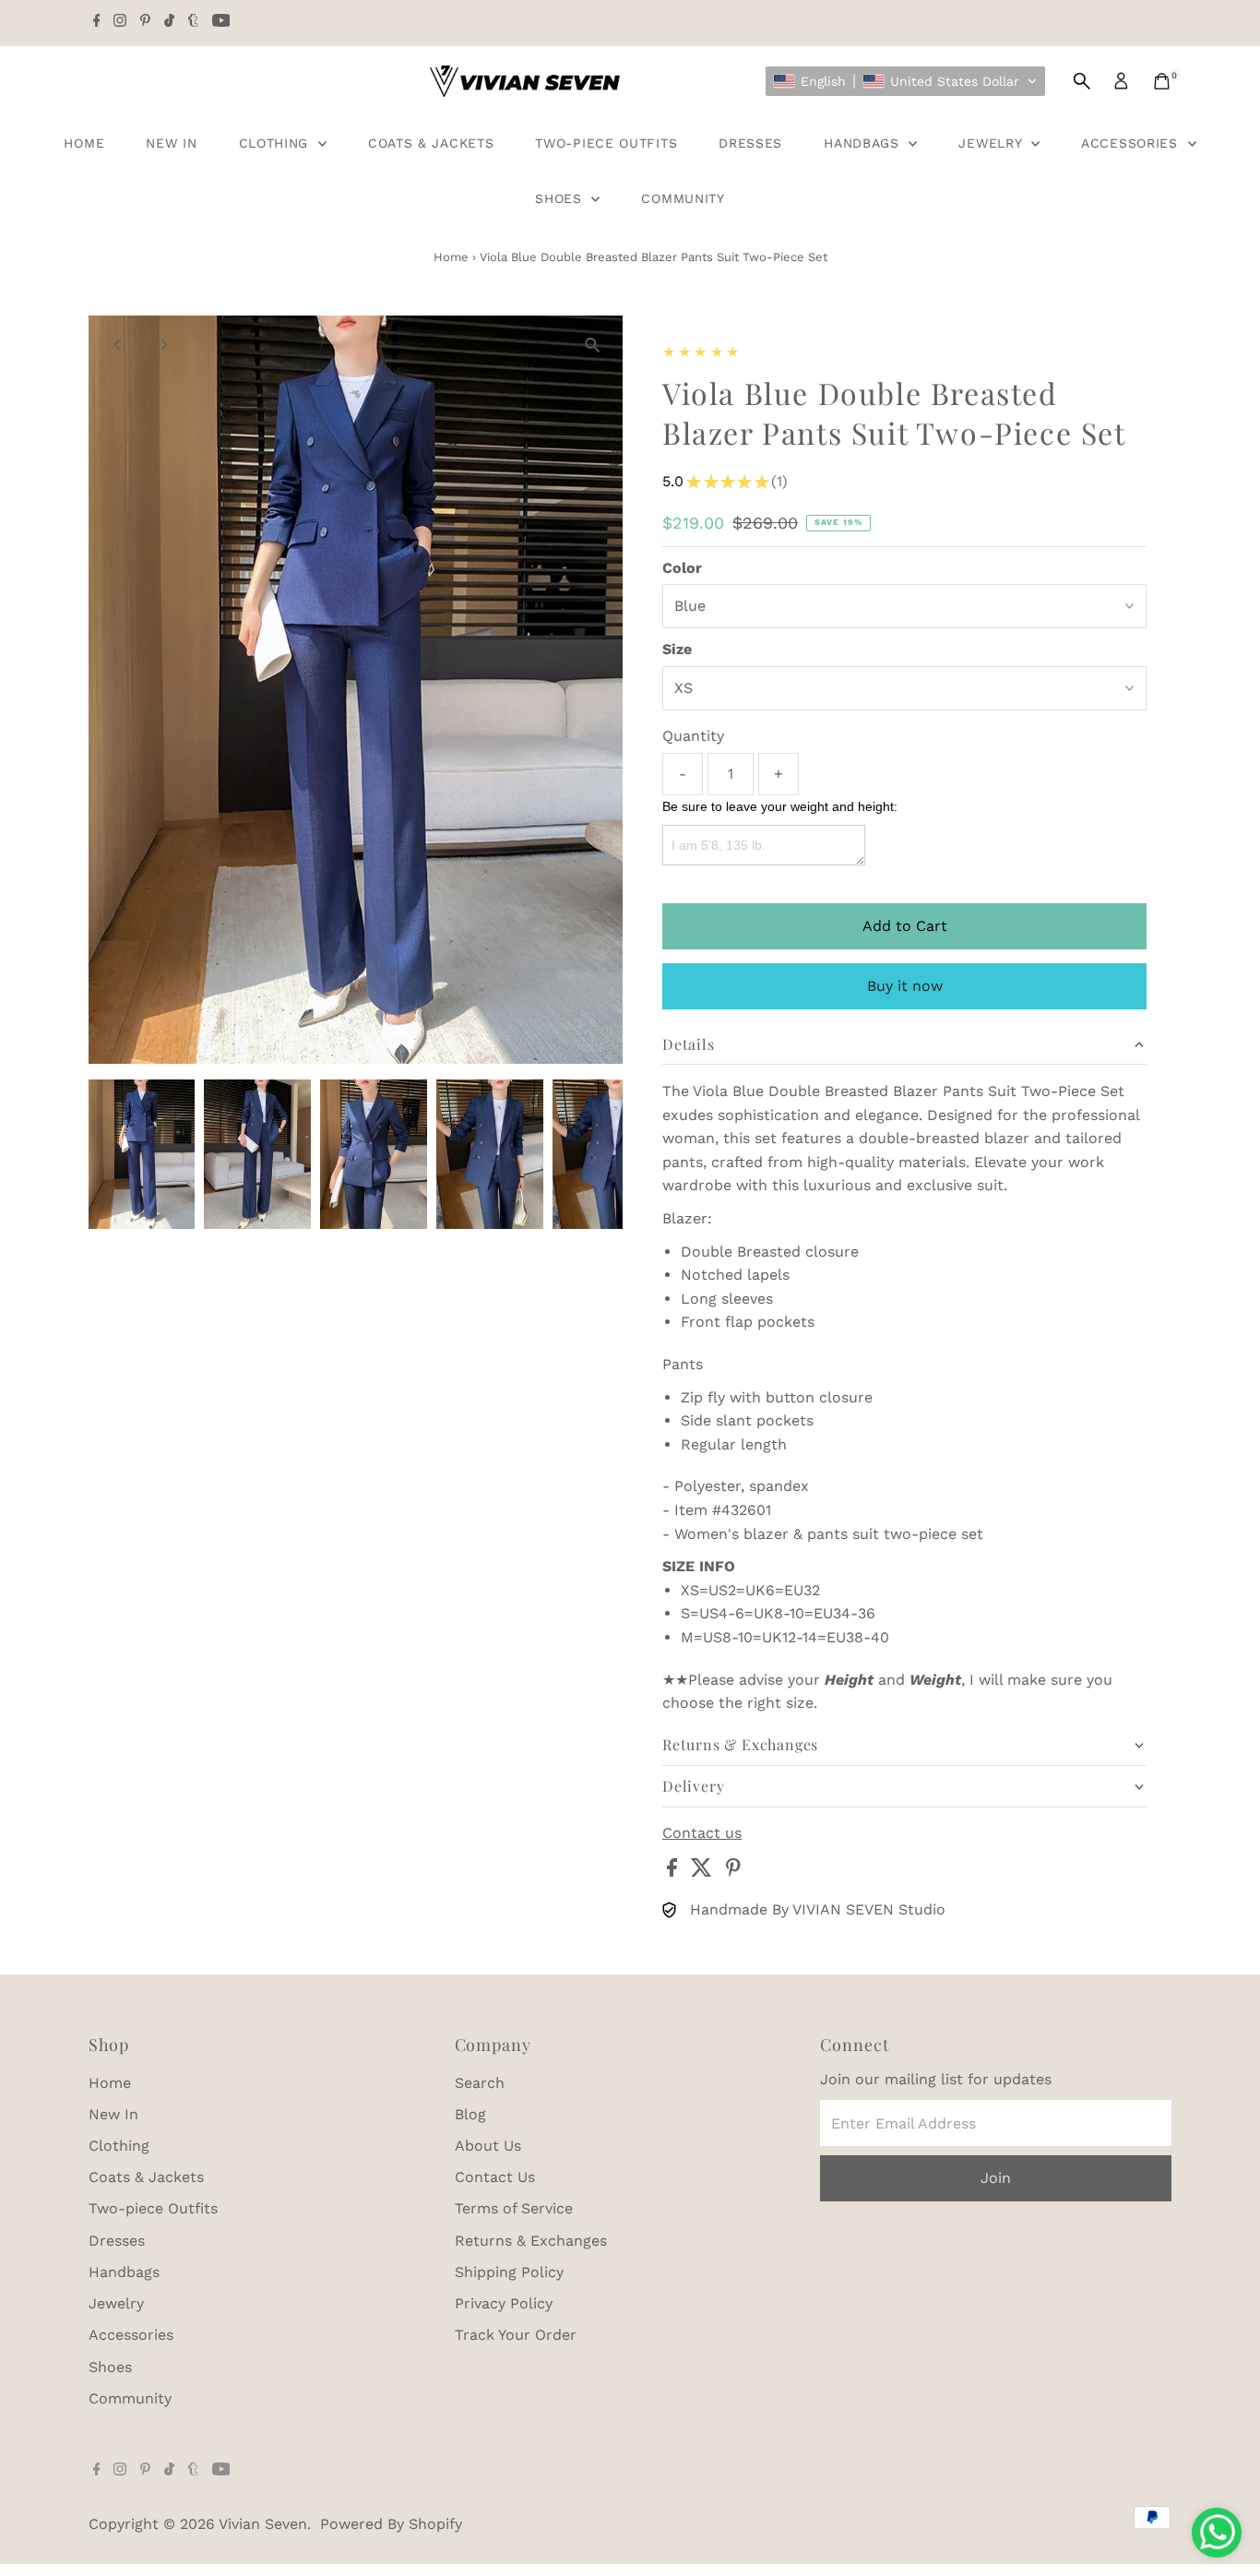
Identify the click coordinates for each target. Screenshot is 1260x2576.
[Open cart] (1162, 81)
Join (996, 2178)
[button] (905, 81)
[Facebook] (97, 22)
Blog (470, 2114)
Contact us (702, 1833)
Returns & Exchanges (531, 2241)
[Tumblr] (193, 22)
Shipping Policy (509, 2272)
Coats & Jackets (431, 143)
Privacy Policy (504, 2303)
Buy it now (905, 986)
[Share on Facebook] (674, 1872)
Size (677, 649)
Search (480, 2083)
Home (84, 143)
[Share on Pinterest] (733, 1872)
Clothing (276, 143)
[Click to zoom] (593, 346)
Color (682, 568)
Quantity (693, 736)
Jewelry (993, 143)
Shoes (561, 198)
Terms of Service (514, 2208)
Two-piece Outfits (606, 143)
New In (171, 143)
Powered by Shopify (391, 2524)
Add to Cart (905, 926)
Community (683, 198)
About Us (488, 2146)
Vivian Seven (263, 2524)
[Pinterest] (145, 22)
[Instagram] (120, 22)
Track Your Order (516, 2335)
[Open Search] (1082, 81)
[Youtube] (221, 22)
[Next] (164, 345)
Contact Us (495, 2177)
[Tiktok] (169, 22)
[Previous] (119, 345)
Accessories (1132, 143)
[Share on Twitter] (704, 1872)
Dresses (750, 143)
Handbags (864, 143)
